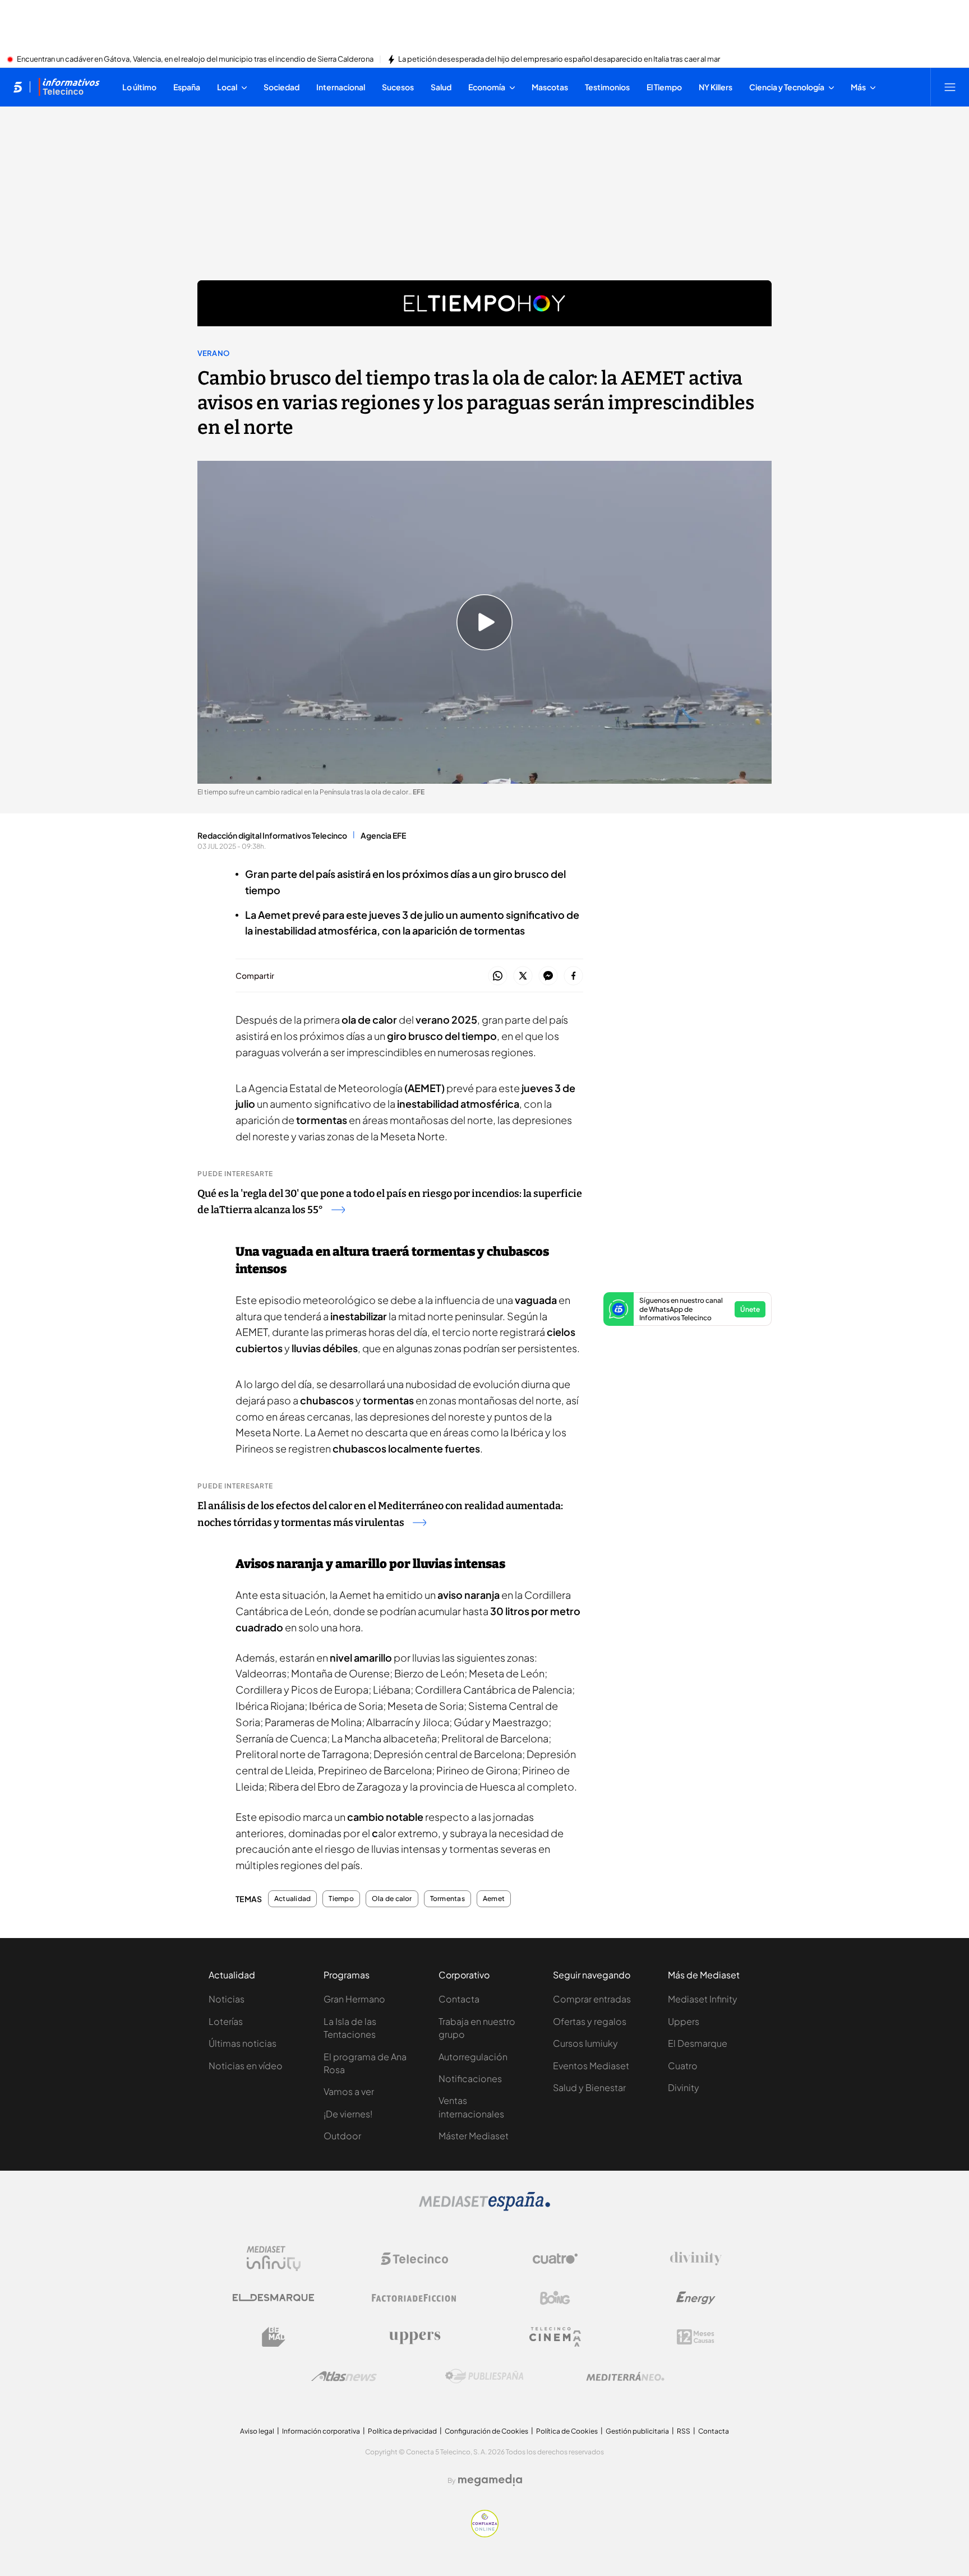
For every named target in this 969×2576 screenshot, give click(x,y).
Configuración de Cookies (486, 2431)
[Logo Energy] (696, 2298)
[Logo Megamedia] (490, 2480)
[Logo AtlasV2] (344, 2376)
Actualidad (292, 1899)
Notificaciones (470, 2078)
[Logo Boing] (555, 2298)
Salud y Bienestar (589, 2087)
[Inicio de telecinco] (18, 87)
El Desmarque (698, 2043)
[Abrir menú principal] (950, 87)
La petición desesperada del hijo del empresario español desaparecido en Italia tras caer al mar (559, 59)
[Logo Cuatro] (555, 2259)
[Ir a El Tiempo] (484, 303)
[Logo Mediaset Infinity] (274, 2259)
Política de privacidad (402, 2431)
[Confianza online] (485, 2534)
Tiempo (341, 1899)
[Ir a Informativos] (69, 87)
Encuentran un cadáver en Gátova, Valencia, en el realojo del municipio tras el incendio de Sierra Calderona (195, 59)
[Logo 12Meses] (696, 2337)
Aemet (494, 1899)
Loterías (226, 2021)
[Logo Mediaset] (484, 2208)
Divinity (684, 2087)
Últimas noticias (243, 2043)
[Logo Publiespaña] (484, 2376)
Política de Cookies (567, 2431)
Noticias (227, 1999)
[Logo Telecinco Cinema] (555, 2337)
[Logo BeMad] (274, 2337)
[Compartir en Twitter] (523, 976)
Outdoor (342, 2136)
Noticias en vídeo (246, 2066)
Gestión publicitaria (637, 2431)
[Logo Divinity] (696, 2259)
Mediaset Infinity (703, 1999)
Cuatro (683, 2066)
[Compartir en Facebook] (573, 976)
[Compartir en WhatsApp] (498, 976)
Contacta (459, 1999)
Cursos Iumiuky (585, 2043)
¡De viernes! (348, 2114)
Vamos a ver (349, 2091)
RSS (684, 2431)
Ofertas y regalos (590, 2021)
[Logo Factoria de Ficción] (414, 2298)
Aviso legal (257, 2431)
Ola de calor (392, 1899)
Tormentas (447, 1899)
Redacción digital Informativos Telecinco (272, 835)
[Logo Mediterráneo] (625, 2376)
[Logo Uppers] (414, 2337)
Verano (213, 353)
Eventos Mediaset (591, 2066)
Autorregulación (473, 2057)
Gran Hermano (354, 1999)
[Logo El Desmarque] (273, 2298)
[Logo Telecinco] (414, 2259)
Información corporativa (321, 2431)
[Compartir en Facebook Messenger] (548, 976)
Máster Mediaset (474, 2136)
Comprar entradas (592, 1999)
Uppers (684, 2021)
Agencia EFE (383, 835)
